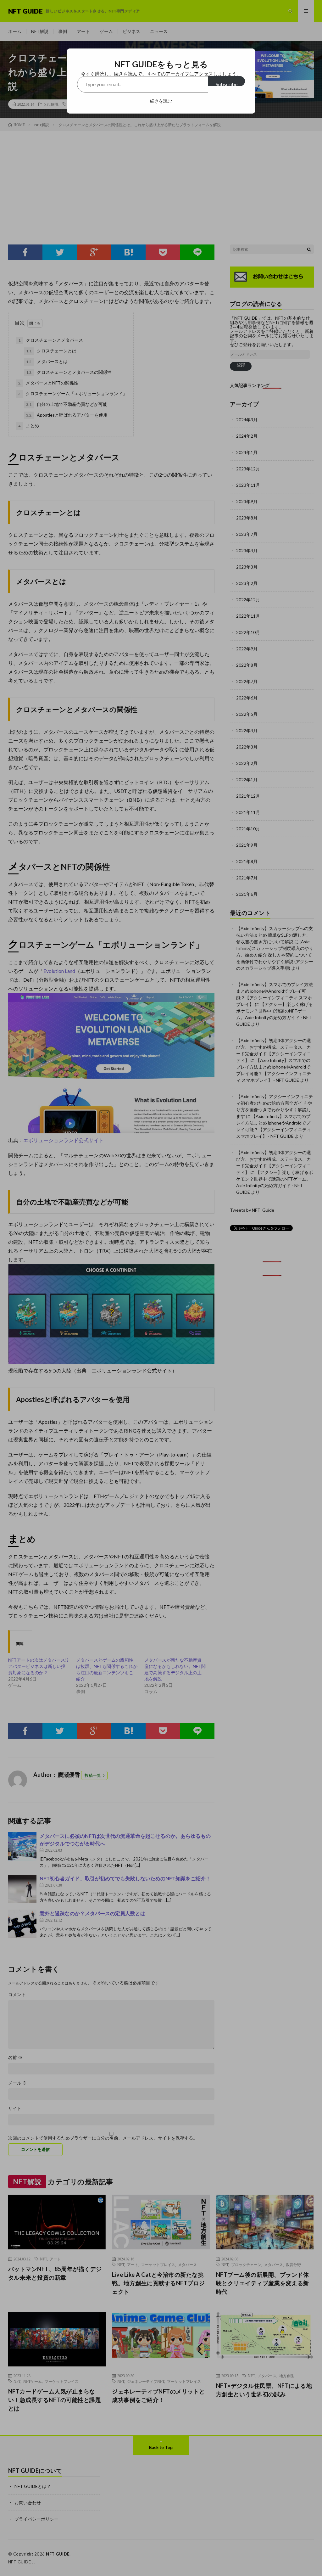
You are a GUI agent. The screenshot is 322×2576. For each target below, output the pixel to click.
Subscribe (227, 84)
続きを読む (161, 101)
